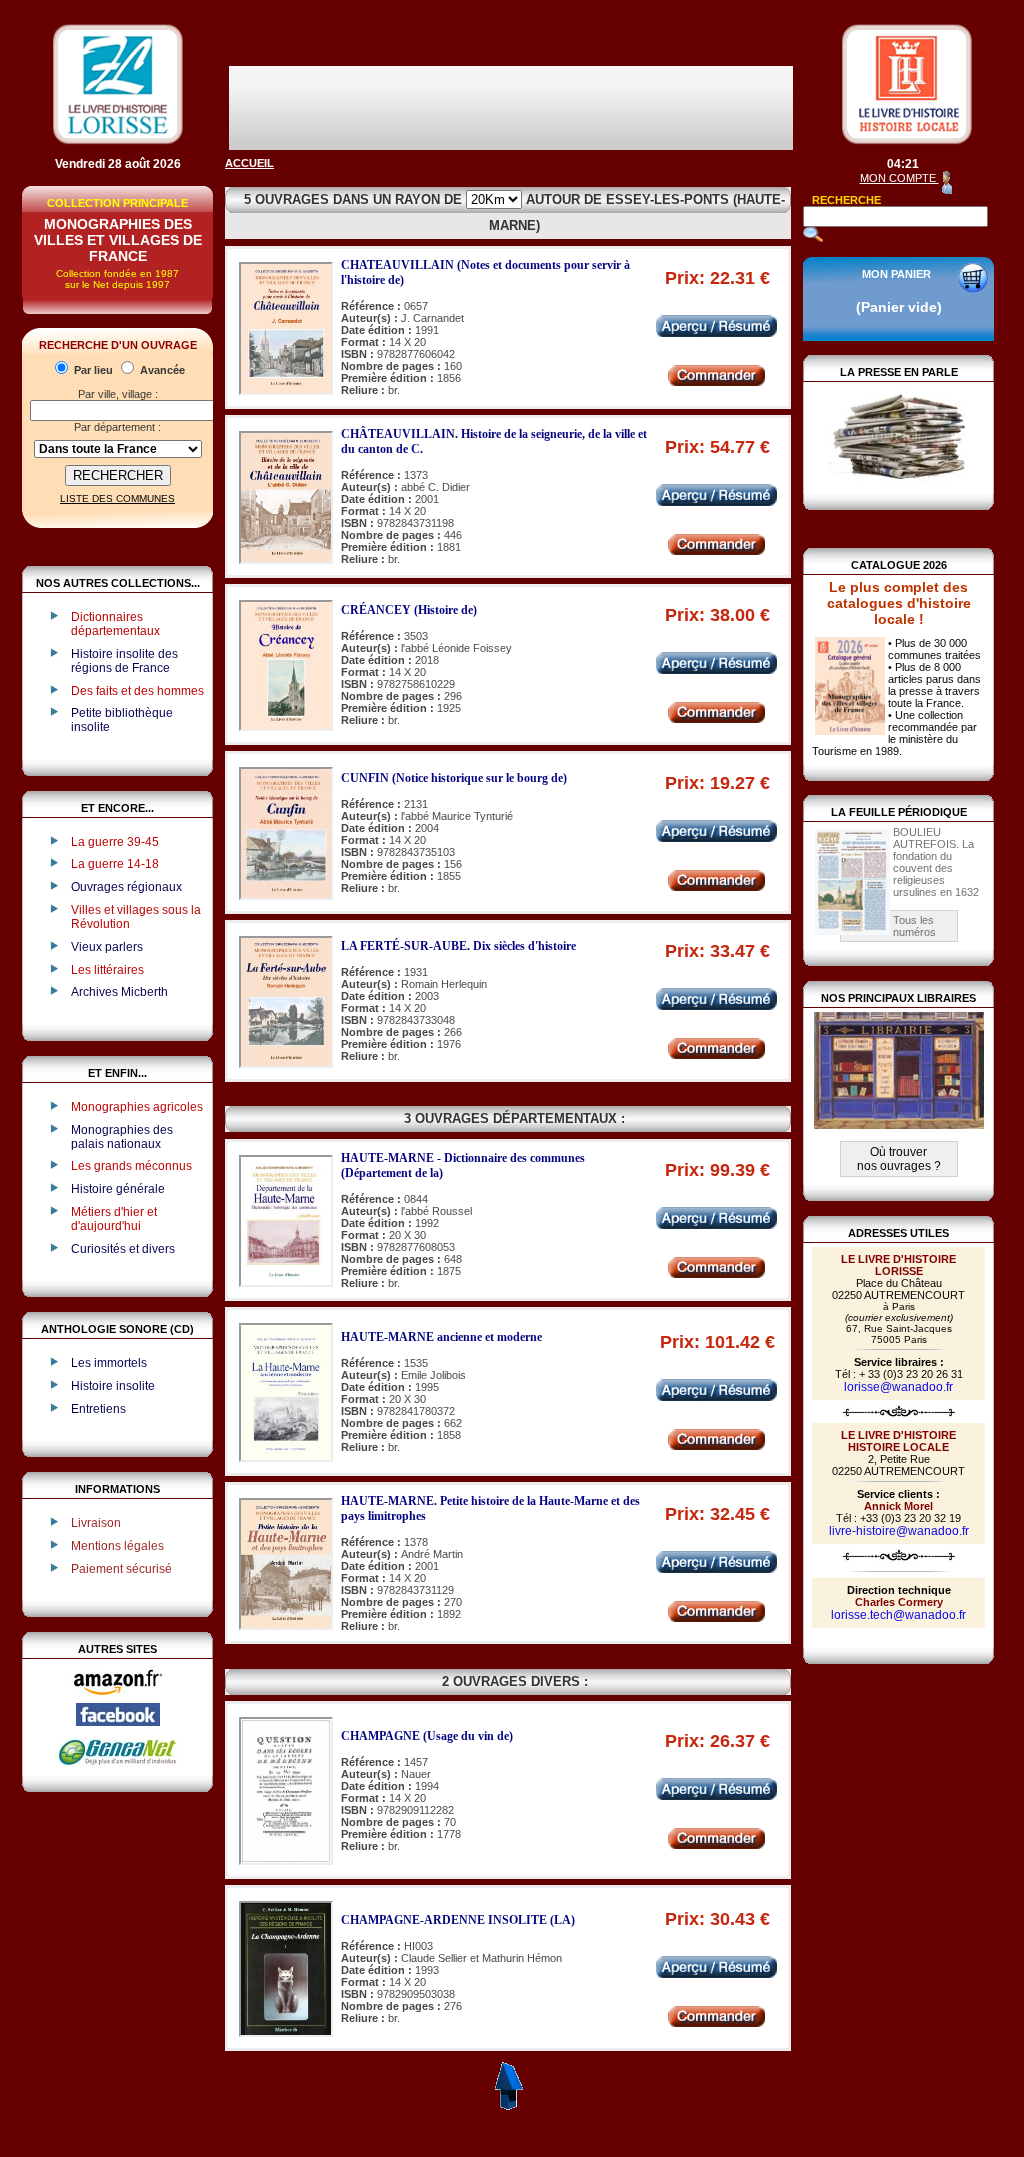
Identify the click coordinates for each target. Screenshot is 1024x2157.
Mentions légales (117, 1546)
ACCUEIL (249, 163)
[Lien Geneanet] (118, 1764)
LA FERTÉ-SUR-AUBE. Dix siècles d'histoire (458, 946)
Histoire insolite (113, 1386)
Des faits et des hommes (137, 691)
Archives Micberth (119, 992)
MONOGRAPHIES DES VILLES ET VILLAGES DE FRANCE (118, 240)
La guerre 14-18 (115, 864)
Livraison (96, 1523)
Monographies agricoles (137, 1107)
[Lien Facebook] (118, 1722)
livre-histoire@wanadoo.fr (899, 1531)
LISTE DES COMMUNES (117, 498)
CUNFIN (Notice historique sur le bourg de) (454, 778)
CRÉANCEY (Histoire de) (409, 610)
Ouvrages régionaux (126, 887)
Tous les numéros (914, 926)
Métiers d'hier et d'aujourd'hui (114, 1219)
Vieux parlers (107, 947)
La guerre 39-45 (115, 842)
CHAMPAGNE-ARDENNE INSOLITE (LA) (458, 1920)
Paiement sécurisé (121, 1569)
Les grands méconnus (131, 1166)
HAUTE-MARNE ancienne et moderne (441, 1337)
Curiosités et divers (123, 1249)
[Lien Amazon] (118, 1699)
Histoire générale (118, 1189)
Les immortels (109, 1363)
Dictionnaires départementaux (115, 624)
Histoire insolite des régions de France (124, 661)
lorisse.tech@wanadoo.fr (898, 1615)
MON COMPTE (899, 178)
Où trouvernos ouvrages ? (899, 1159)
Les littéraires (107, 970)
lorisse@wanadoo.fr (898, 1387)
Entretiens (98, 1409)
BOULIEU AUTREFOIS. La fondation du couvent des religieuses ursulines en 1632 (936, 862)
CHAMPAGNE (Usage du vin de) (427, 1736)
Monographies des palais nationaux (122, 1137)
